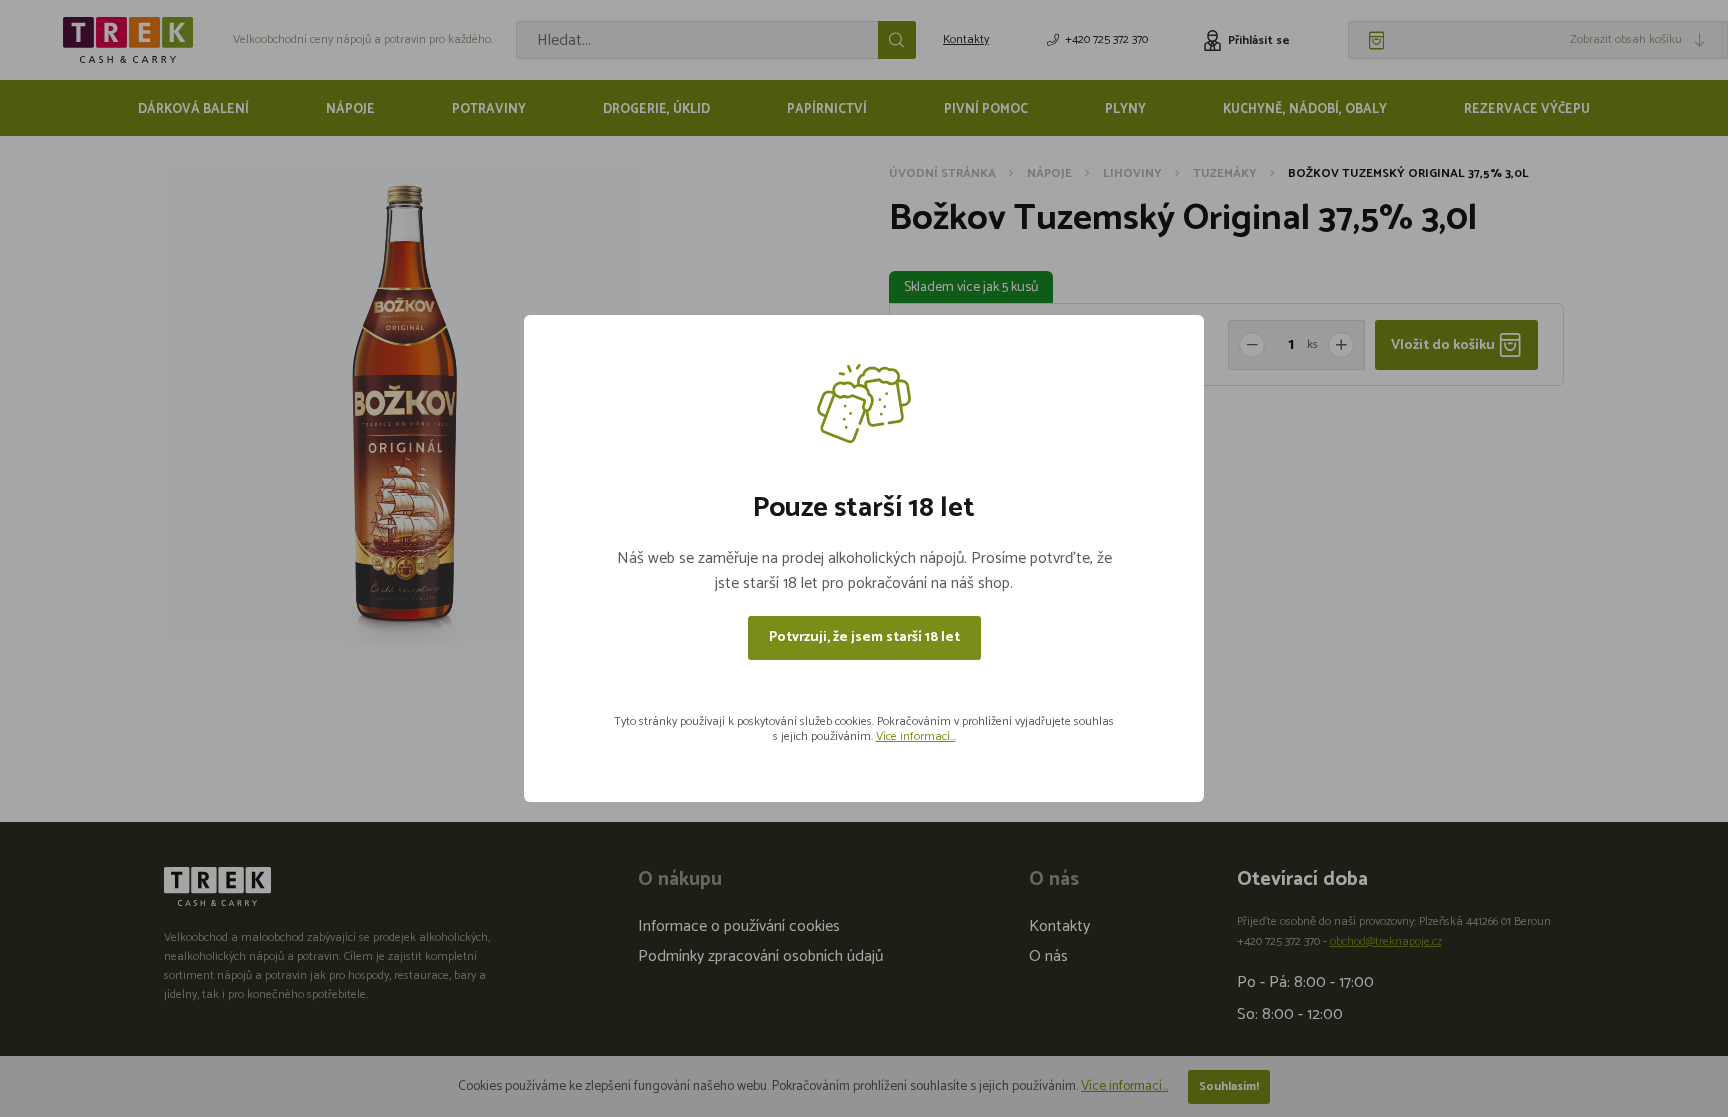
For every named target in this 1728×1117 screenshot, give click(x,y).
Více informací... (916, 736)
